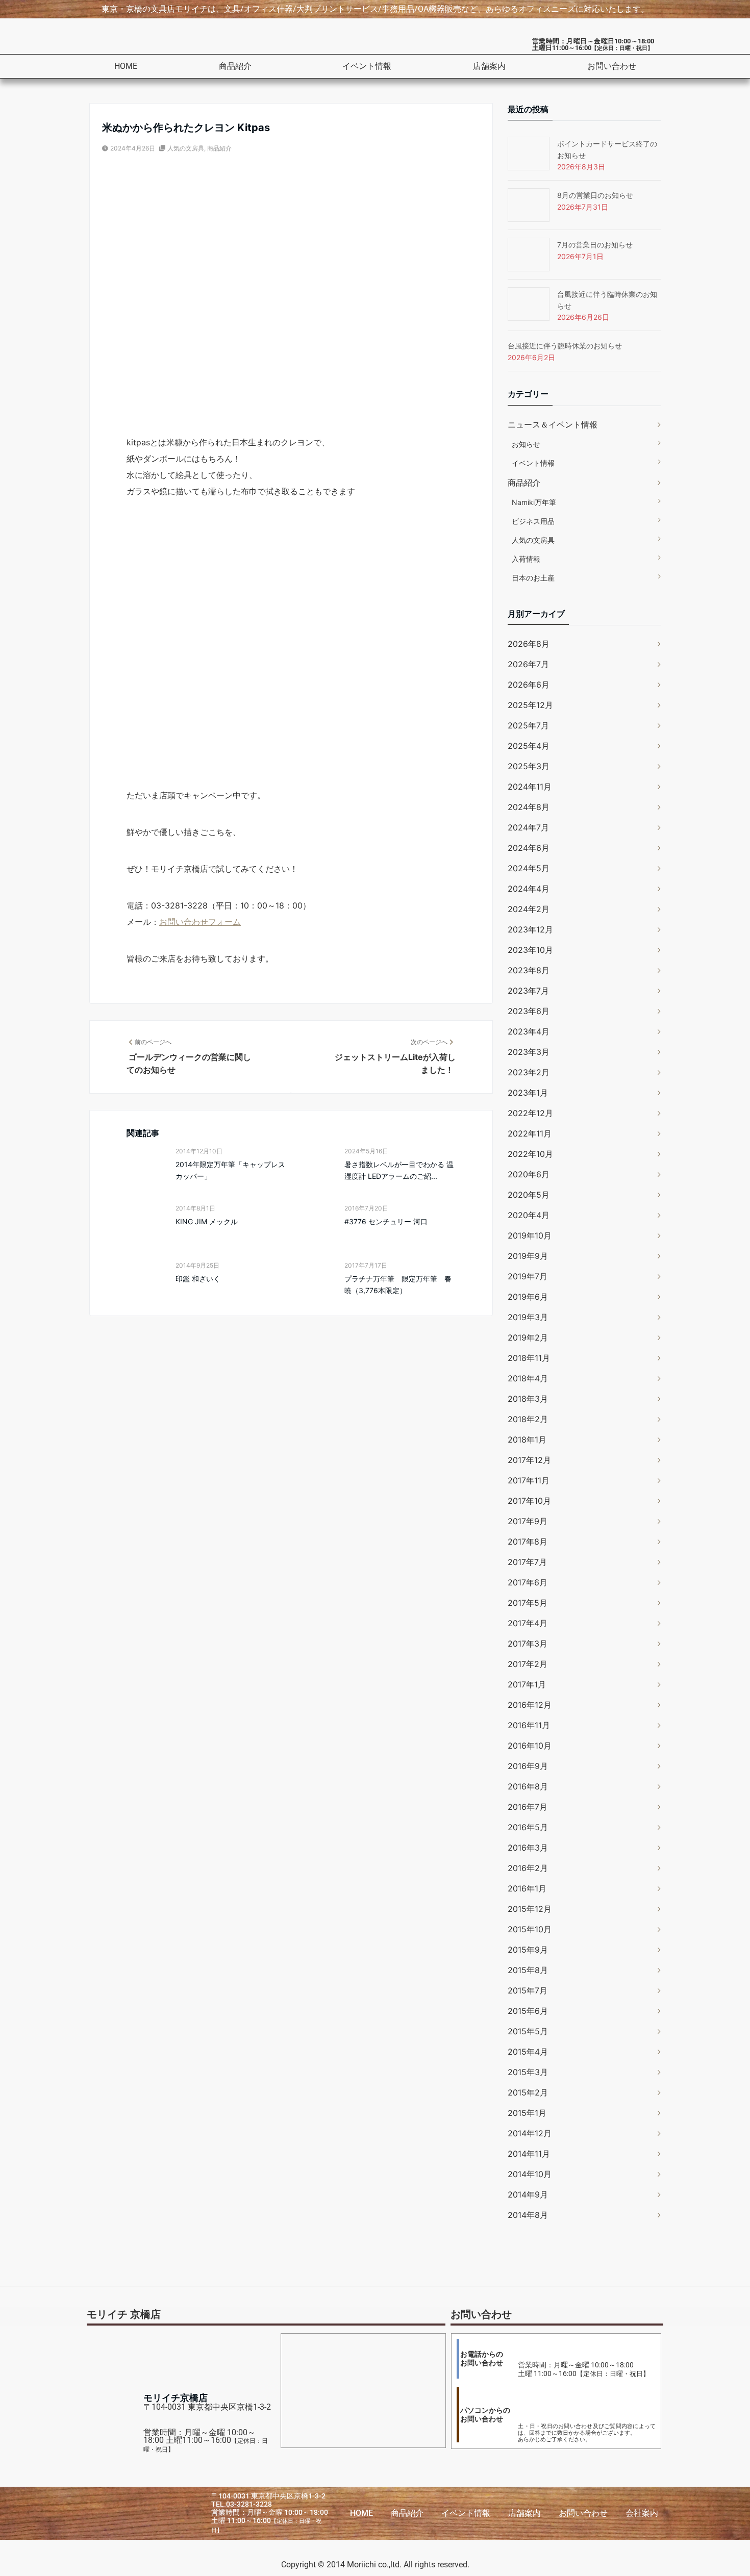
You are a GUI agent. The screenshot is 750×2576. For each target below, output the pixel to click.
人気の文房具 (186, 148)
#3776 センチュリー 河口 (386, 1221)
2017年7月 (527, 1562)
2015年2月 (528, 2092)
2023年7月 (528, 991)
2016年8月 (528, 1786)
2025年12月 (530, 705)
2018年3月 (528, 1399)
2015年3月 (528, 2072)
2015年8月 (528, 1970)
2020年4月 (529, 1215)
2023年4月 (529, 1031)
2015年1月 (527, 2113)
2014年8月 (528, 2215)
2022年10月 (530, 1154)
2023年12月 (530, 929)
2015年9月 (528, 1950)
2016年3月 (528, 1848)
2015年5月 (528, 2031)
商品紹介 (235, 66)
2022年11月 (530, 1133)
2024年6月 (529, 848)
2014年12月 (530, 2133)
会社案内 (642, 2513)
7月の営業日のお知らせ (595, 245)
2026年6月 (529, 685)
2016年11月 (529, 1725)
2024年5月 (529, 868)
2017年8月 (528, 1542)
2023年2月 (529, 1072)
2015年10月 (530, 1929)
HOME (126, 66)
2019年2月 (528, 1337)
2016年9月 (528, 1766)
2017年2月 (528, 1664)
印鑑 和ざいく (198, 1279)
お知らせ (526, 444)
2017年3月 (528, 1644)
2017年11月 (529, 1480)
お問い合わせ (612, 66)
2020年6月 (529, 1174)
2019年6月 (528, 1297)
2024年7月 (528, 827)
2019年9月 (528, 1256)
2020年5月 (529, 1195)
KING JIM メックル (207, 1221)
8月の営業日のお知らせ (595, 195)
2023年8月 (529, 970)
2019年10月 (530, 1235)
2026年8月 (529, 644)
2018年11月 (529, 1358)
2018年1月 (527, 1439)
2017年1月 (527, 1684)
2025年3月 (529, 766)
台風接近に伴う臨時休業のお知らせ (565, 346)
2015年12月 (530, 1909)
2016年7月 (528, 1807)
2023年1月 (528, 1093)
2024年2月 (529, 909)
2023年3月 (529, 1052)
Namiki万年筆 (534, 502)
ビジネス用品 (533, 521)
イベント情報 (367, 66)
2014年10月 (530, 2174)
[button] (240, 66)
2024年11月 (530, 787)
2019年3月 (528, 1317)
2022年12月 (530, 1113)
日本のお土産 (533, 578)
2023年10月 (530, 950)
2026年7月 (528, 664)
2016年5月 (528, 1827)
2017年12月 (529, 1460)
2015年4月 (528, 2052)
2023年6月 (529, 1011)
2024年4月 (529, 889)
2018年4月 (528, 1378)
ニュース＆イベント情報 (553, 424)
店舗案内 (489, 66)
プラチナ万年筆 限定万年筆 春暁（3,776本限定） (398, 1284)
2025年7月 (528, 725)
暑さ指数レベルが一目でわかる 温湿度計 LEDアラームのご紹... (399, 1170)
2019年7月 (528, 1276)
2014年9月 (528, 2194)
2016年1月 (527, 1888)
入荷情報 (526, 559)
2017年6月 (528, 1582)
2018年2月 (528, 1419)
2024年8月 (529, 807)
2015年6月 (528, 2011)
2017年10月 (529, 1501)
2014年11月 (529, 2154)
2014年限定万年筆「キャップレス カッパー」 (230, 1170)
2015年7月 (528, 1990)
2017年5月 (528, 1603)
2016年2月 (528, 1868)
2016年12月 (530, 1705)
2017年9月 (528, 1521)
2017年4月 (528, 1623)
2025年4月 (529, 746)
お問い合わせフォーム (200, 922)
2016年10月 (530, 1746)
